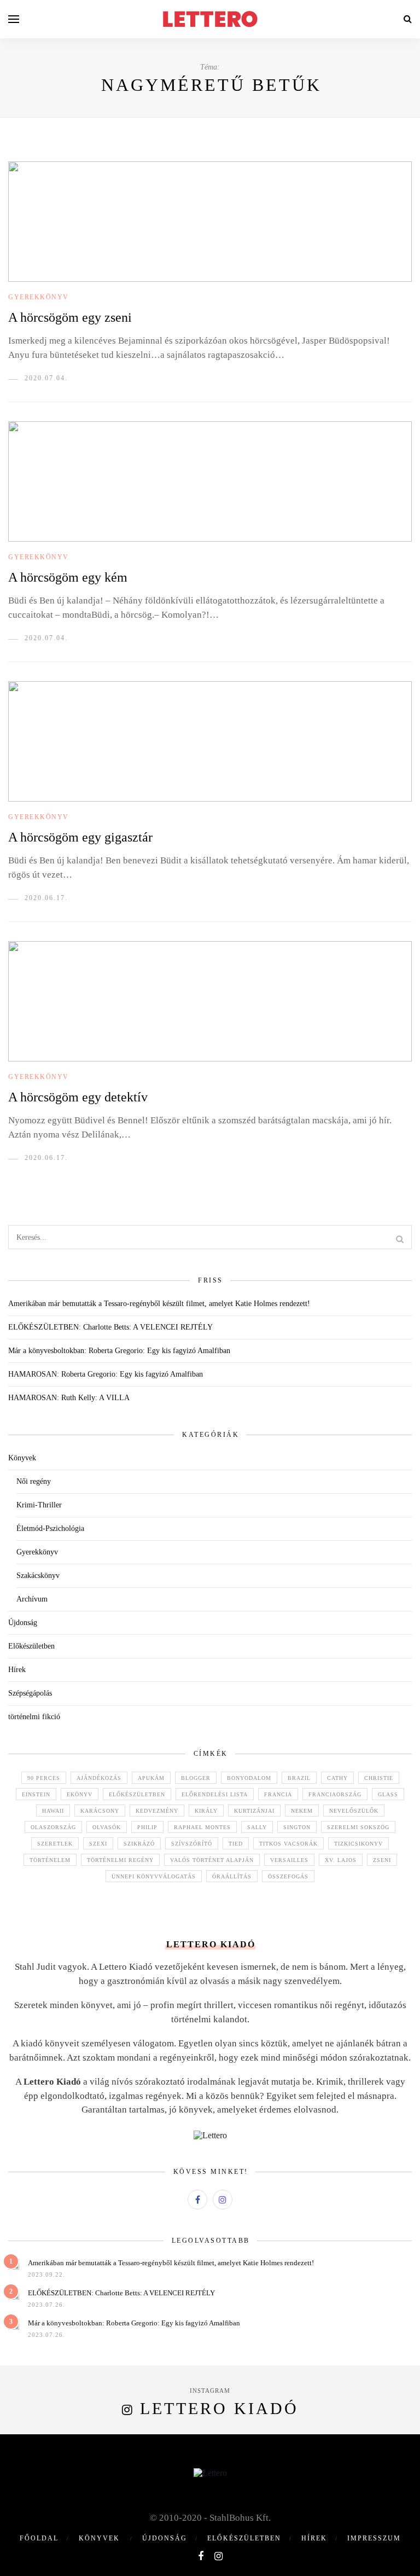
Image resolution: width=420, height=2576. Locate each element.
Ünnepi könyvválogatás (154, 1876)
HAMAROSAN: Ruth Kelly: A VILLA (69, 1398)
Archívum (32, 1599)
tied (236, 1844)
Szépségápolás (30, 1693)
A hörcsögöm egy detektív (78, 1097)
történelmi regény (120, 1860)
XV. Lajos (341, 1860)
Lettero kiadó (219, 2408)
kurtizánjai (254, 1811)
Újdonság (23, 1623)
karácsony (100, 1811)
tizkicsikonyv (358, 1844)
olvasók (107, 1827)
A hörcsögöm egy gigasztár (80, 837)
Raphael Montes (202, 1827)
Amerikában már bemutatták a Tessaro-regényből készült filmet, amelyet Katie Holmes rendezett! (159, 1304)
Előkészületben (31, 1646)
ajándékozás (99, 1778)
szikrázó (139, 1844)
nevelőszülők (354, 1811)
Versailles (289, 1860)
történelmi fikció (34, 1717)
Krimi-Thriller (39, 1505)
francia (278, 1794)
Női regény (34, 1481)
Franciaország (335, 1794)
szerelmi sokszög (358, 1827)
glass (388, 1794)
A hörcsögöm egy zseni (70, 317)
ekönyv (80, 1794)
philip (147, 1827)
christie (379, 1778)
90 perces (44, 1778)
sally (257, 1827)
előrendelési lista (215, 1794)
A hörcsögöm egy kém (68, 577)
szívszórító (192, 1844)
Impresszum (374, 2538)
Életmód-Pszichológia (50, 1528)
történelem (50, 1860)
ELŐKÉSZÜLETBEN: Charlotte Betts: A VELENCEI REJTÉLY (110, 1327)
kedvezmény (157, 1811)
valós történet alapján (212, 1860)
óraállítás (232, 1876)
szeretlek (55, 1844)
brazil (299, 1778)
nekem (302, 1811)
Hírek (17, 1670)
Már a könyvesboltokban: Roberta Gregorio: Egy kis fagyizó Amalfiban (119, 1351)
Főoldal (39, 2538)
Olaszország (53, 1827)
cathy (337, 1778)
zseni (382, 1860)
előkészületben (137, 1794)
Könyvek (22, 1458)
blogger (196, 1778)
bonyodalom (249, 1778)
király (206, 1811)
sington (297, 1827)
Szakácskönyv (38, 1576)
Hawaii (53, 1811)
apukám (151, 1778)
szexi (98, 1844)
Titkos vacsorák (288, 1844)
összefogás (288, 1876)
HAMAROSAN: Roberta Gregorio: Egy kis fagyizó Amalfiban (106, 1374)
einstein (36, 1794)
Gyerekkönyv (39, 297)
